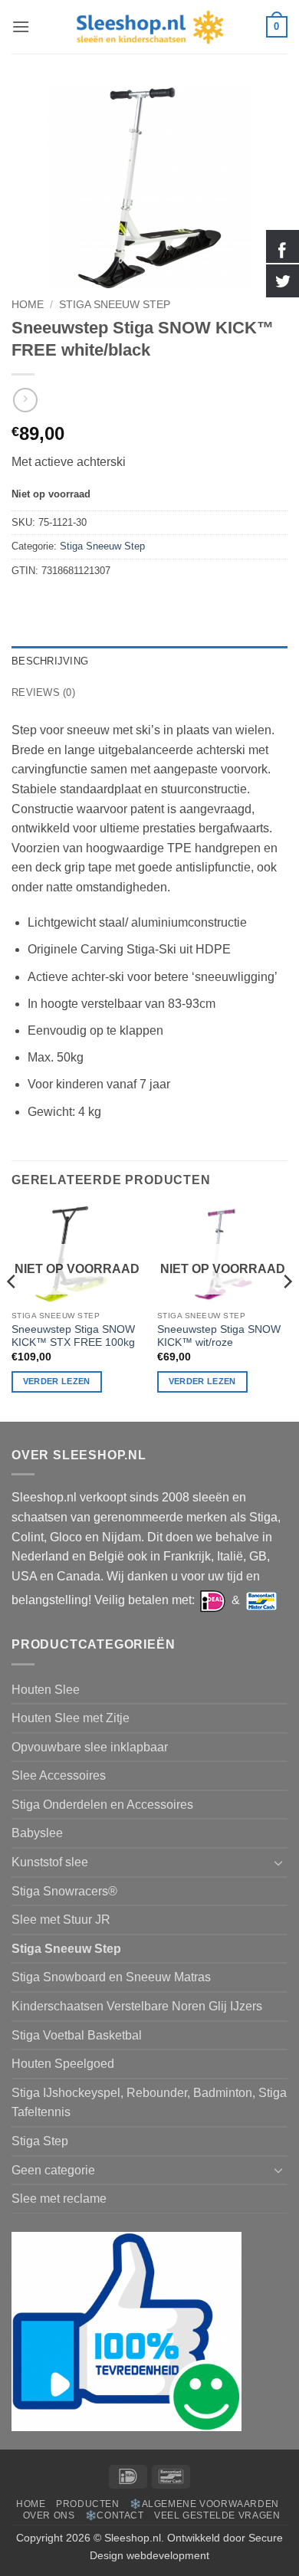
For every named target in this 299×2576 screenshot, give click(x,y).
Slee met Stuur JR (61, 1920)
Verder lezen (57, 1381)
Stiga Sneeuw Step (115, 305)
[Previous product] (25, 400)
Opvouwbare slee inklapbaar (90, 1747)
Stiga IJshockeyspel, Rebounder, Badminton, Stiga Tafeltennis (149, 2103)
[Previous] (12, 1312)
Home (28, 305)
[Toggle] (278, 1862)
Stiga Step (40, 2141)
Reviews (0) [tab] (43, 692)
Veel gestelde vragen (217, 2515)
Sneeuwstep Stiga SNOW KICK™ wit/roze (219, 1336)
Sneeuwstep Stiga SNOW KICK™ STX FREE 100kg (73, 1336)
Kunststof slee (50, 1862)
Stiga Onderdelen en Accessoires (102, 1805)
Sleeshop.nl (133, 2538)
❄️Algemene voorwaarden (204, 2504)
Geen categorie (53, 2170)
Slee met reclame (59, 2199)
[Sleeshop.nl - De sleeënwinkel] (149, 27)
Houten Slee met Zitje (71, 1718)
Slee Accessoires (59, 1775)
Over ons (49, 2515)
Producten (88, 2504)
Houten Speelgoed (63, 2064)
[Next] (287, 1312)
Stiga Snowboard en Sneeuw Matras (111, 1977)
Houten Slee (46, 1690)
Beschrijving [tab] (50, 661)
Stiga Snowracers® (64, 1891)
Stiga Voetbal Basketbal (77, 2035)
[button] (21, 26)
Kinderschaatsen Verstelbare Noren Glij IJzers (137, 2006)
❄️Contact (115, 2515)
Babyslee (37, 1833)
